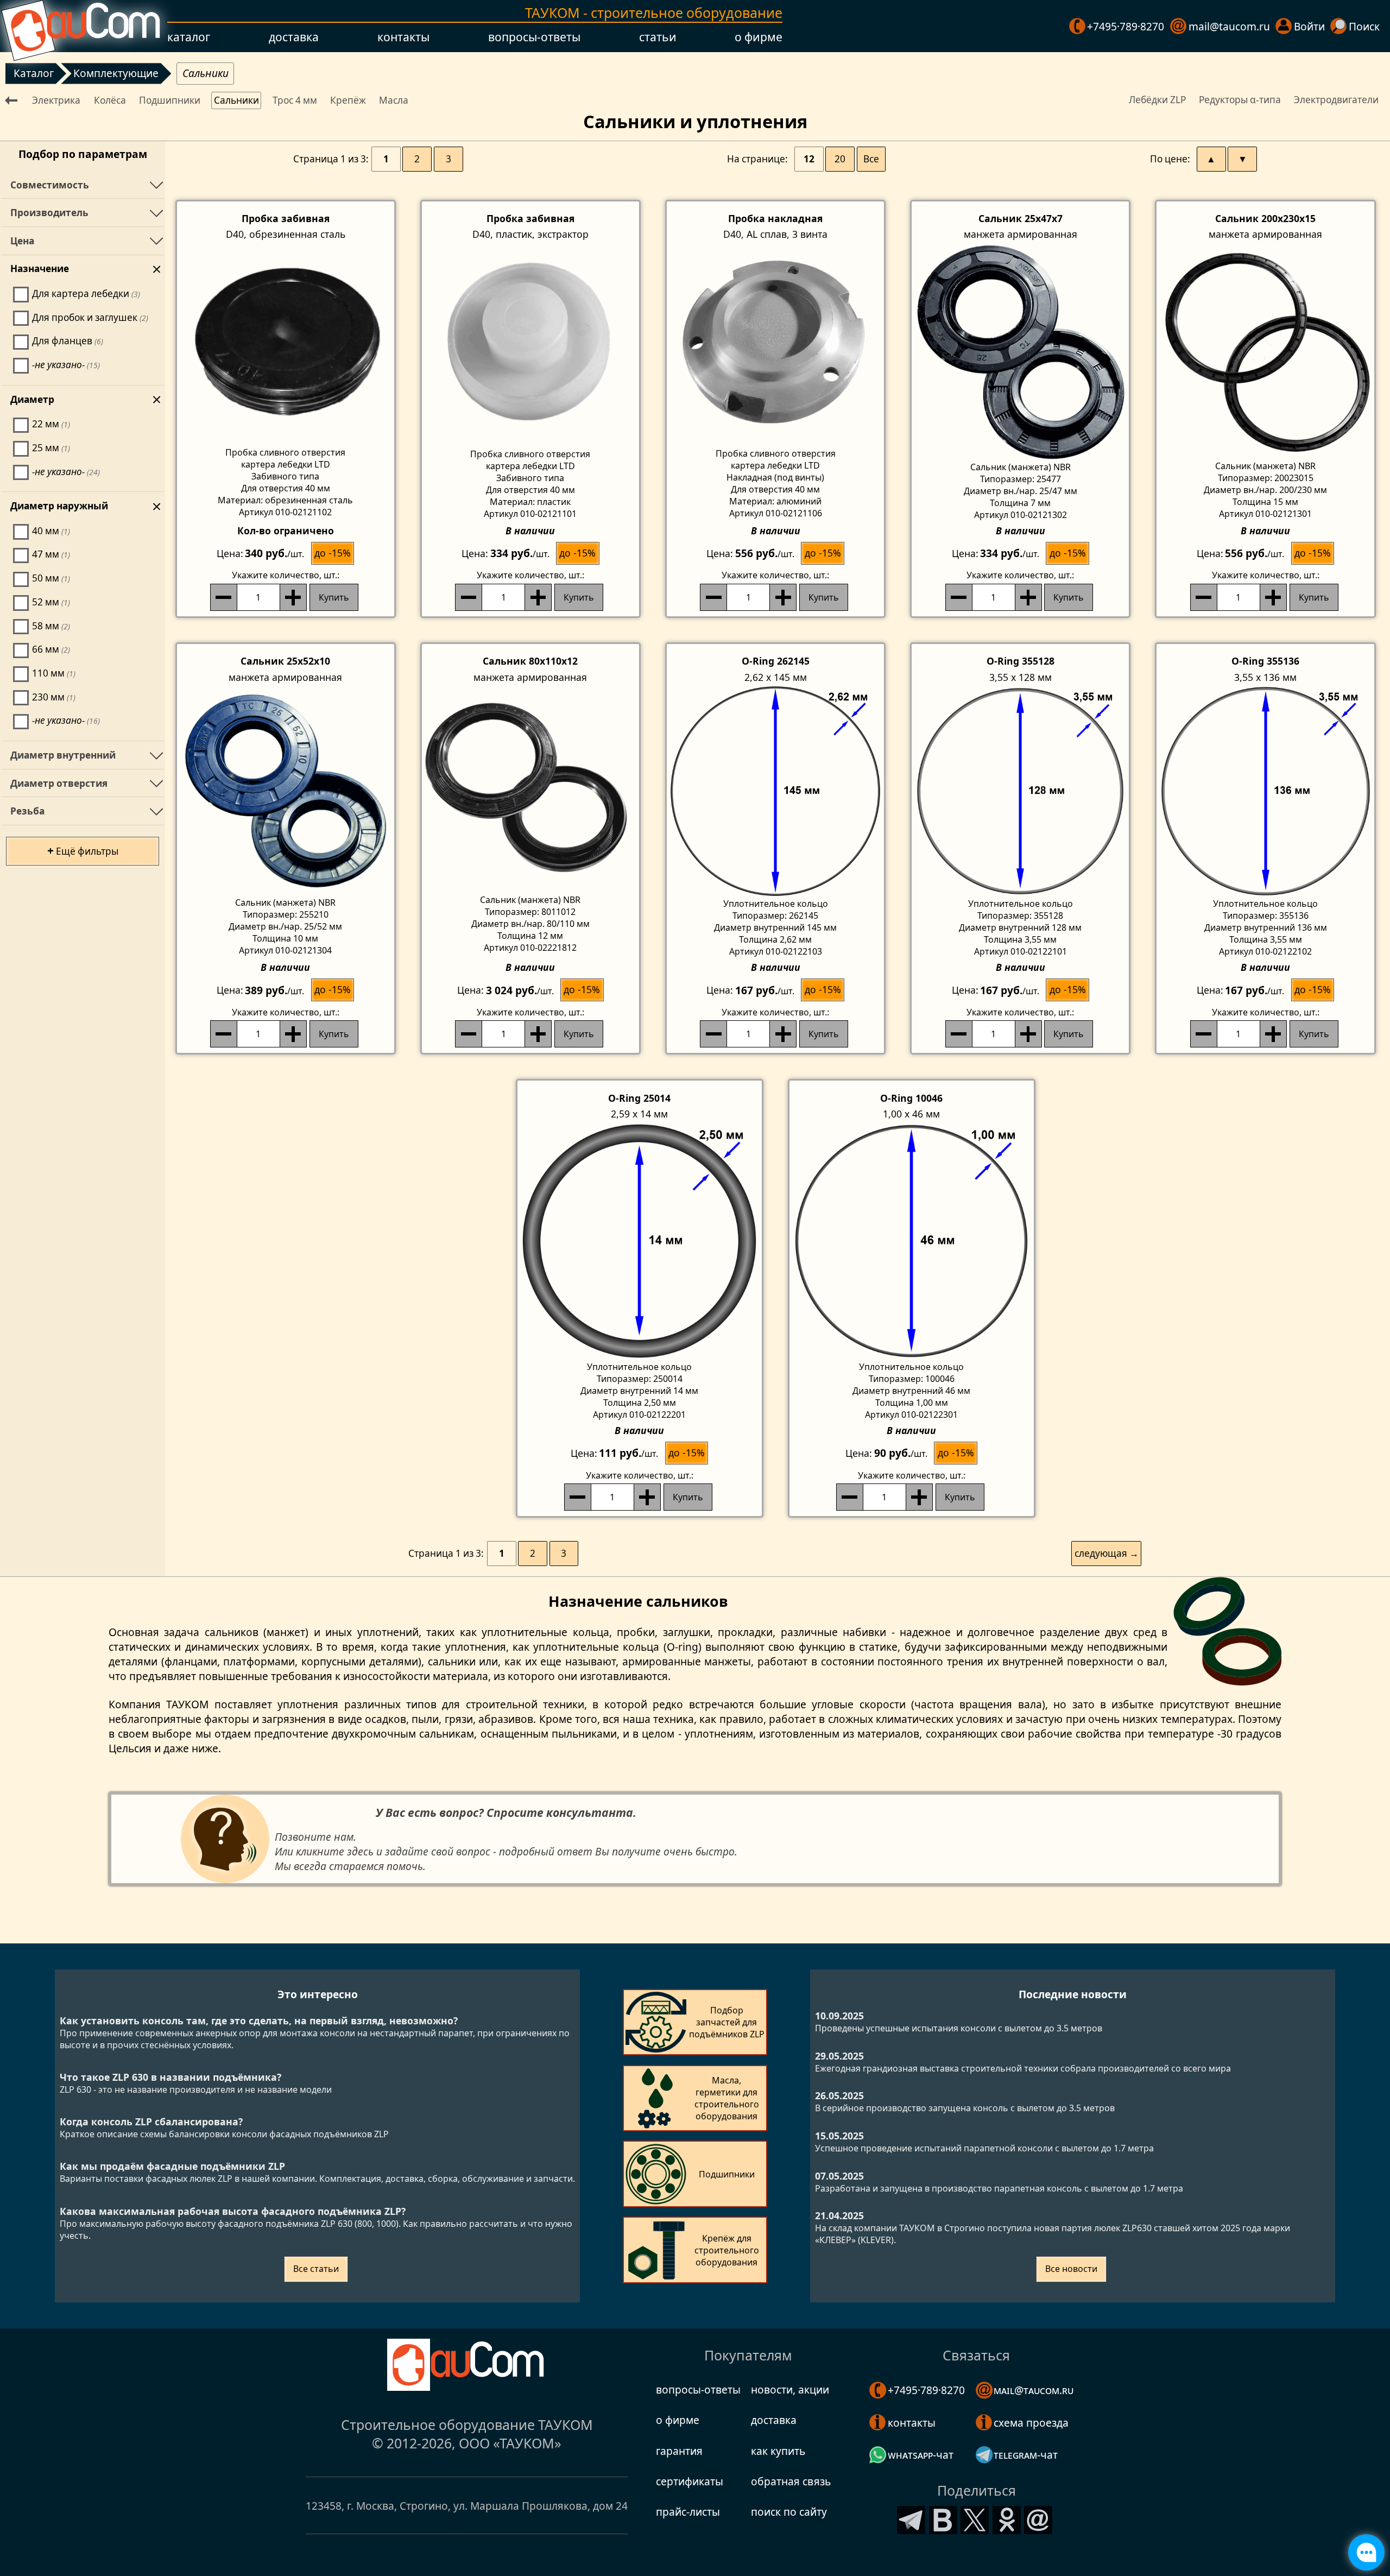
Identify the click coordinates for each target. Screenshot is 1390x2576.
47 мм (51, 554)
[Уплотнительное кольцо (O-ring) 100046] (912, 1241)
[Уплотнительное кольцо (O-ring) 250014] (640, 1241)
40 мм (51, 531)
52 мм (51, 602)
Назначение (40, 269)
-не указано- (66, 365)
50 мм (51, 578)
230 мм (54, 697)
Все (871, 159)
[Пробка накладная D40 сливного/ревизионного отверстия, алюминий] (775, 344)
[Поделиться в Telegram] (911, 2518)
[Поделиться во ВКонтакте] (943, 2518)
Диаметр (32, 399)
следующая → (1107, 1553)
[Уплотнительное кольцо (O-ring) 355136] (1265, 791)
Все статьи (316, 2269)
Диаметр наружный (59, 506)
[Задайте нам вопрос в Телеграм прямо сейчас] (1366, 2552)
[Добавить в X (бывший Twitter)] (975, 2518)
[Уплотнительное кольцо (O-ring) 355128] (1020, 791)
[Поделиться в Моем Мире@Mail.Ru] (1038, 2518)
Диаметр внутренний (63, 755)
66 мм (51, 649)
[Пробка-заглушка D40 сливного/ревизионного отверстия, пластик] (530, 345)
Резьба (27, 811)
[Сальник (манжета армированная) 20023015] (1265, 351)
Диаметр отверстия (59, 783)
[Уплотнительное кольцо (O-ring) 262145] (775, 791)
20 (840, 159)
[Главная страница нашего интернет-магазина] (81, 26)
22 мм (51, 424)
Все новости (1071, 2269)
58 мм (51, 626)
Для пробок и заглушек (90, 317)
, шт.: (286, 575)
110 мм (54, 673)
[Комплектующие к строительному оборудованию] (13, 99)
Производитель (49, 213)
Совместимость (50, 185)
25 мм (51, 448)
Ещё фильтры (83, 850)
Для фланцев (68, 341)
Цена (22, 241)
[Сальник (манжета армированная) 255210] (286, 791)
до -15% (333, 553)
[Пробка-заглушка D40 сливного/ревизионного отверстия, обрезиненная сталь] (286, 344)
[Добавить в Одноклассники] (1007, 2518)
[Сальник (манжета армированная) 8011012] (530, 790)
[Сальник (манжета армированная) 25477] (1020, 351)
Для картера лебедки (86, 293)
